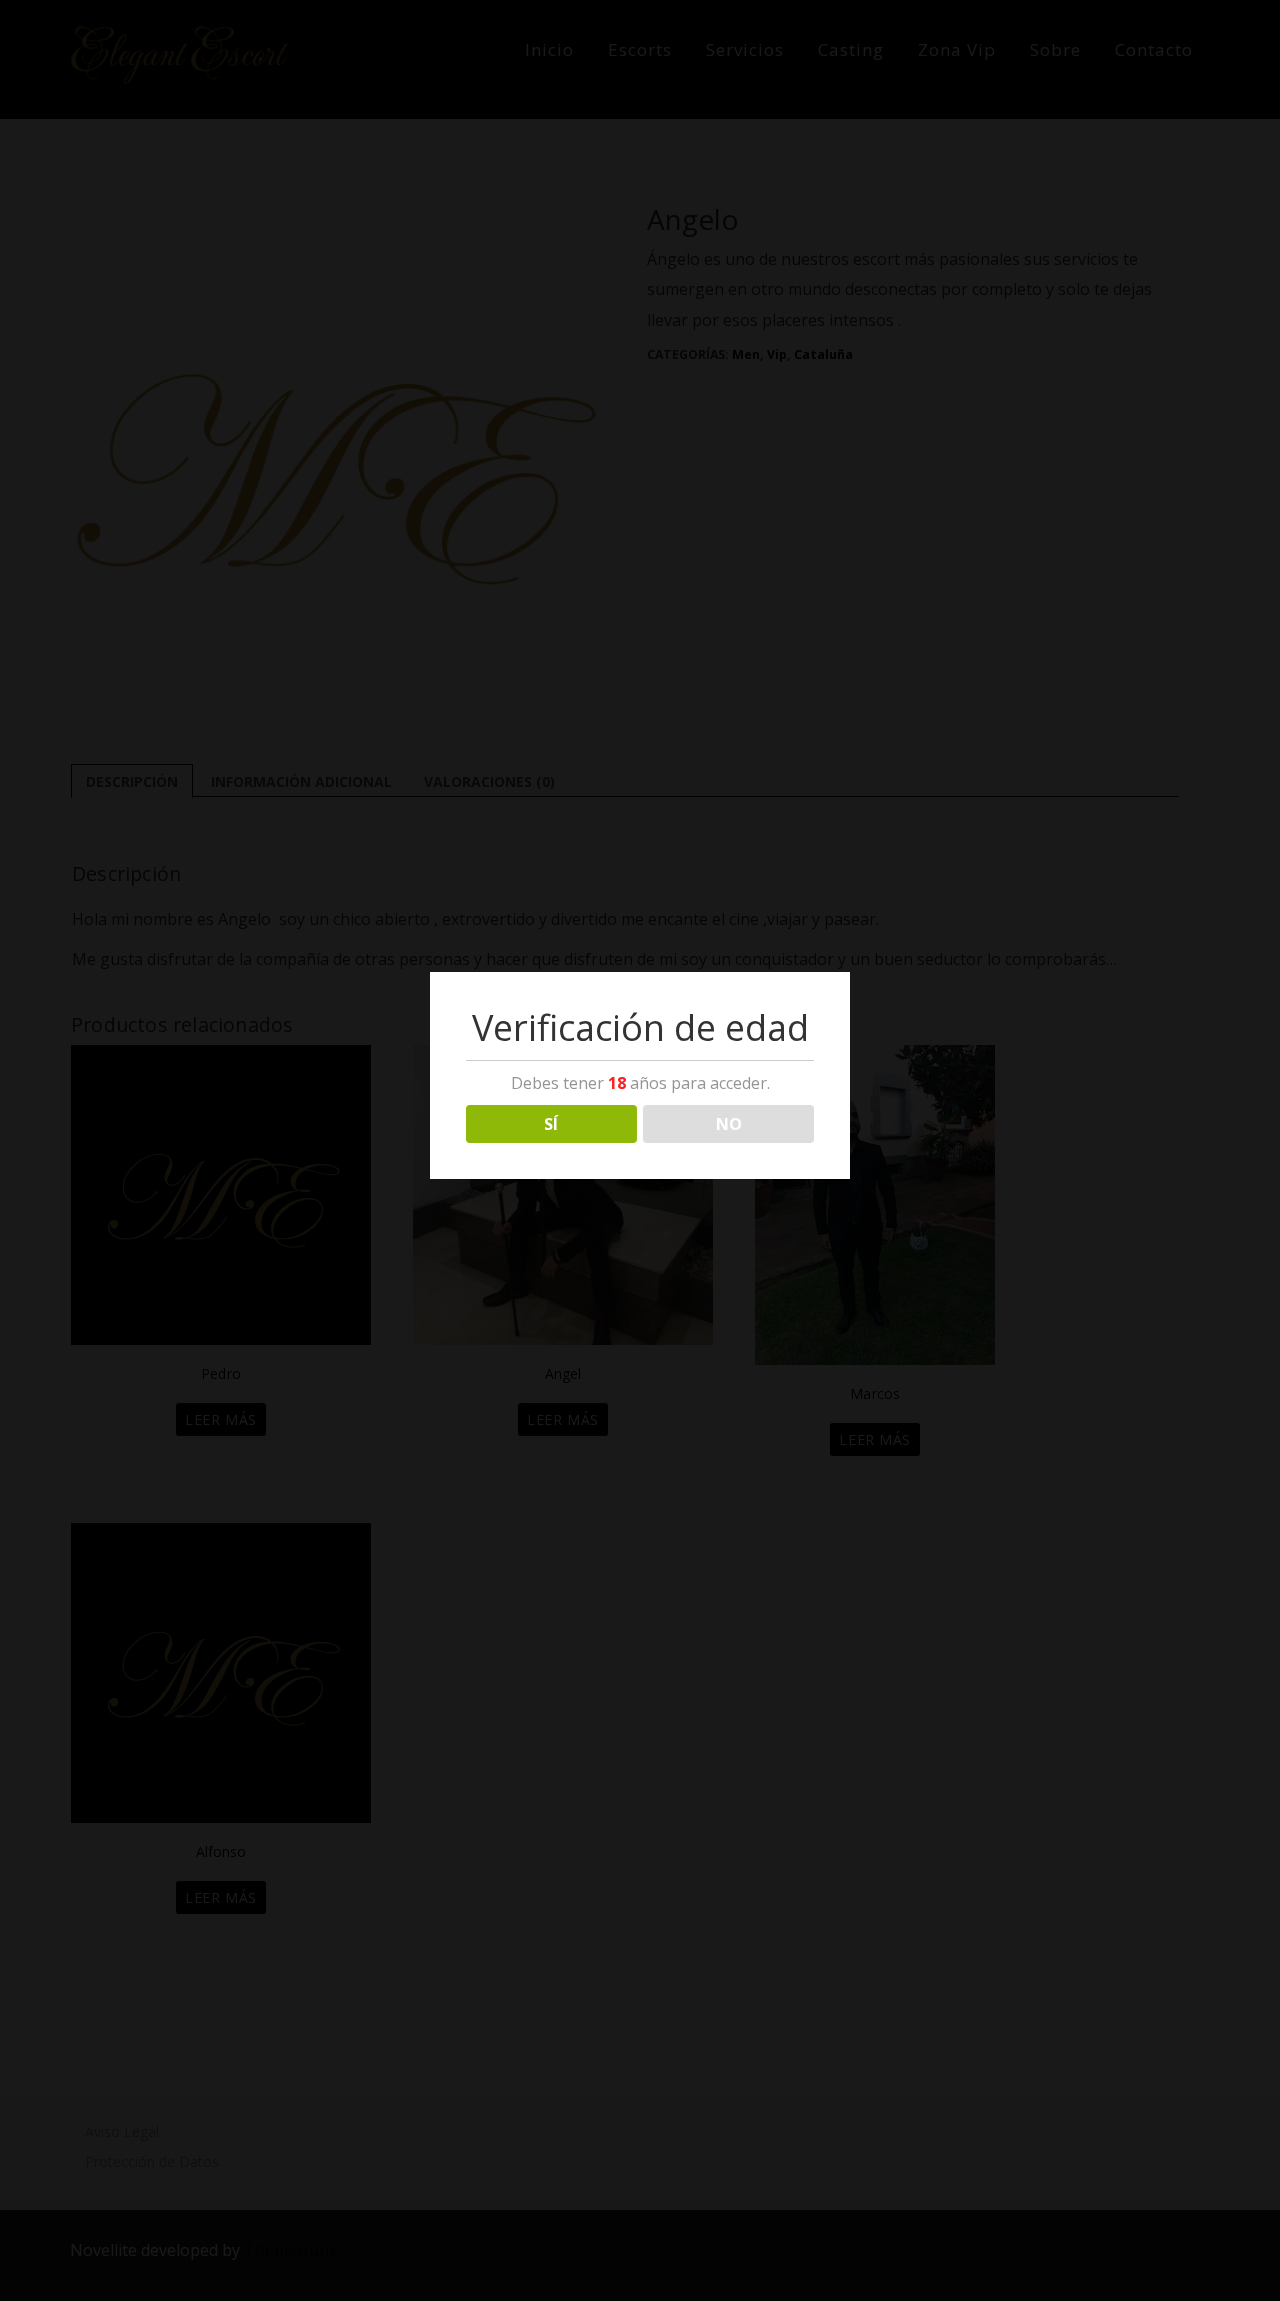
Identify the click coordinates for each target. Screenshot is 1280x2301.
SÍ (551, 1124)
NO (729, 1124)
